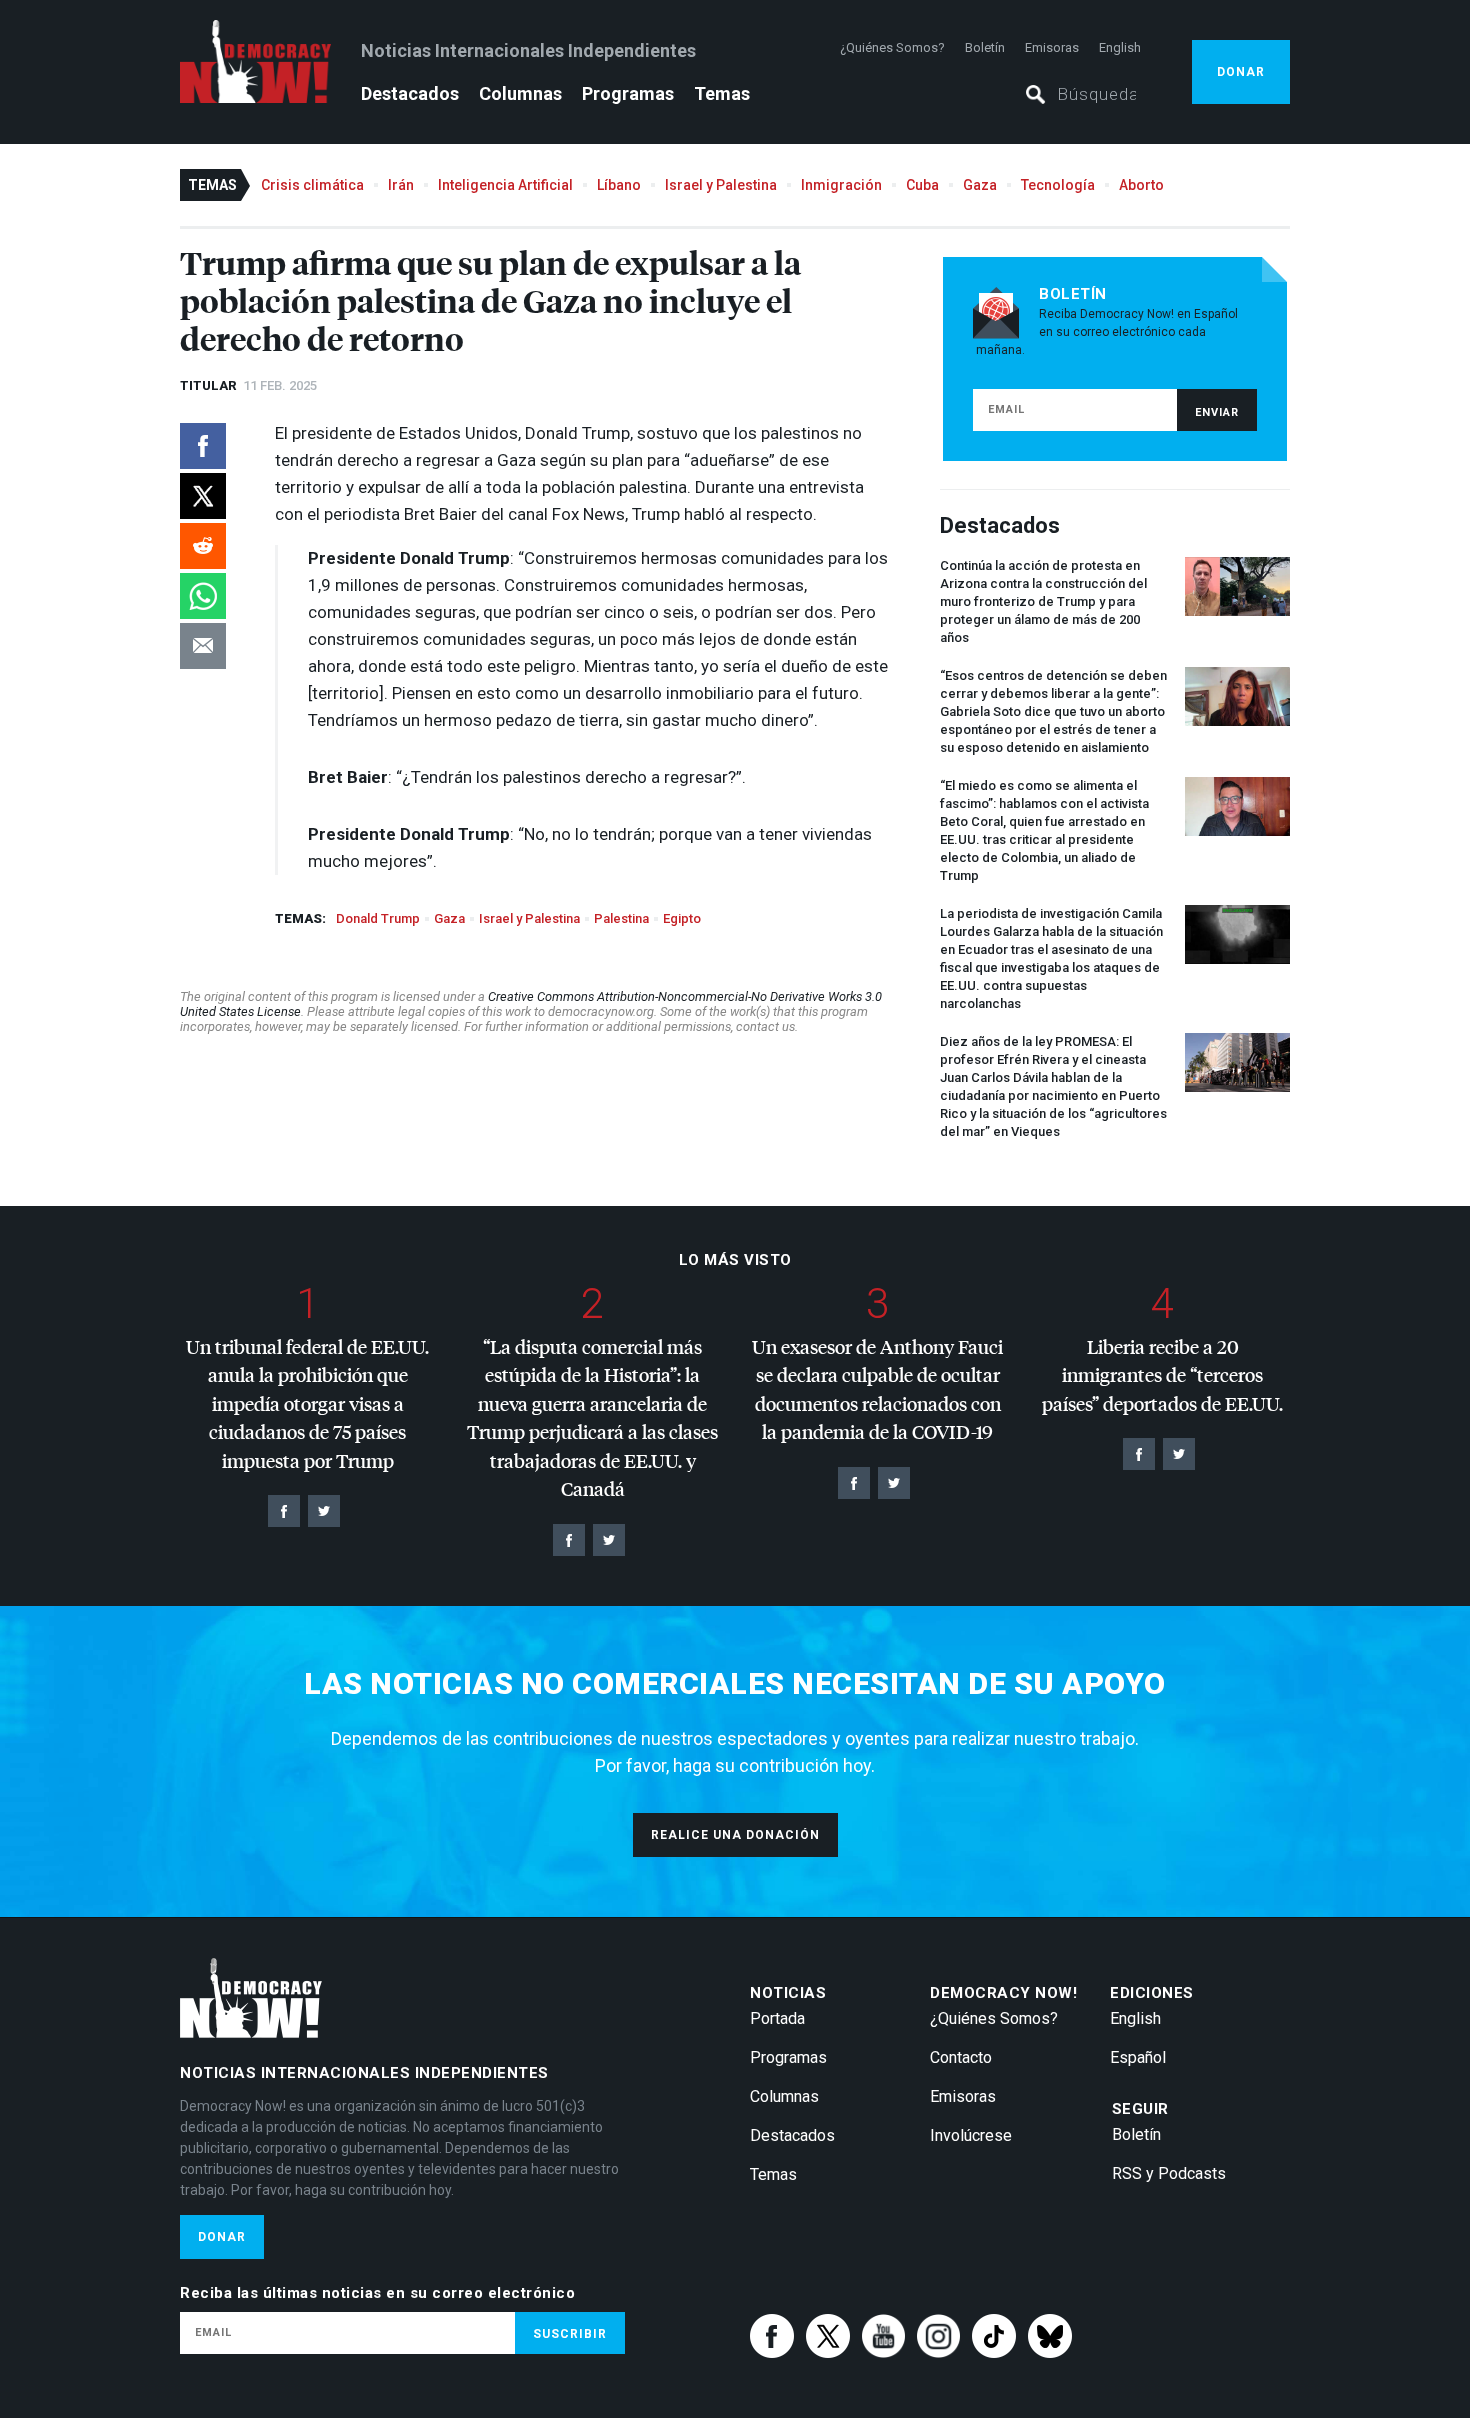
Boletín (985, 47)
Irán (401, 185)
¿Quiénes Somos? (892, 47)
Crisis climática (312, 185)
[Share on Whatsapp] (203, 596)
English (1120, 47)
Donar (1241, 72)
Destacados (410, 93)
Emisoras (1052, 47)
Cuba (922, 185)
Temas (722, 93)
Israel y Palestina (721, 185)
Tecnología (1058, 185)
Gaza (980, 185)
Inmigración (841, 185)
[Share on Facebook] (203, 446)
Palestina (621, 918)
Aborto (1141, 185)
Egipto (682, 918)
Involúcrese (971, 2135)
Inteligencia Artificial (505, 185)
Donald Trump (378, 918)
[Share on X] (203, 496)
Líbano (619, 185)
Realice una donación (735, 1835)
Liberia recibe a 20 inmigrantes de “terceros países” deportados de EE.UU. (1162, 1375)
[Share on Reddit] (203, 546)
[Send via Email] (203, 646)
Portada (777, 2018)
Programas (628, 93)
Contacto (961, 2057)
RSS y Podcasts (1169, 2173)
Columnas (520, 93)
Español (1138, 2057)
